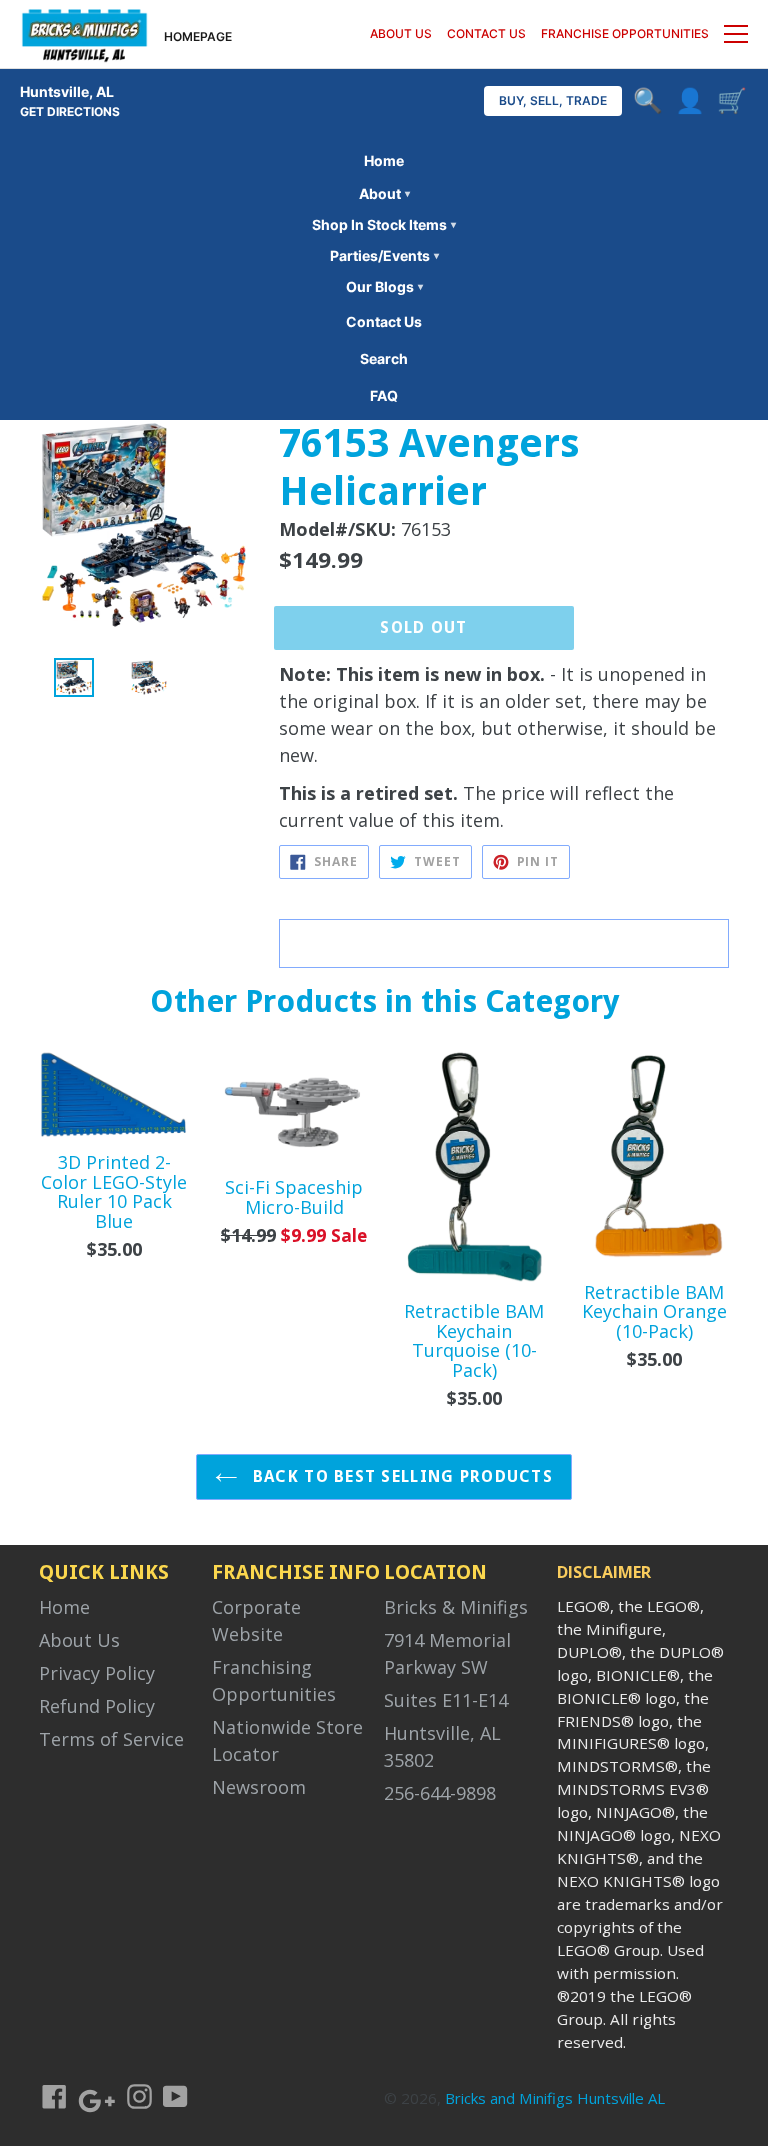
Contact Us (384, 321)
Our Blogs (384, 286)
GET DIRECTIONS (70, 111)
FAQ (384, 395)
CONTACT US (486, 33)
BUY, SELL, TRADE (553, 100)
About (384, 193)
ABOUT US (401, 33)
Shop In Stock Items (384, 224)
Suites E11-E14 (446, 1700)
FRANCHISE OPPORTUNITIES (625, 33)
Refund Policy (97, 1706)
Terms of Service (111, 1739)
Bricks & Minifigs (456, 1607)
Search (384, 358)
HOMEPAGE (198, 36)
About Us (79, 1640)
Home (384, 160)
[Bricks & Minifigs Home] (84, 34)
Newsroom (259, 1787)
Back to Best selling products (400, 1476)
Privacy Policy (97, 1673)
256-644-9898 (440, 1793)
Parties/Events (384, 255)
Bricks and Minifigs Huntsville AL (555, 2098)
